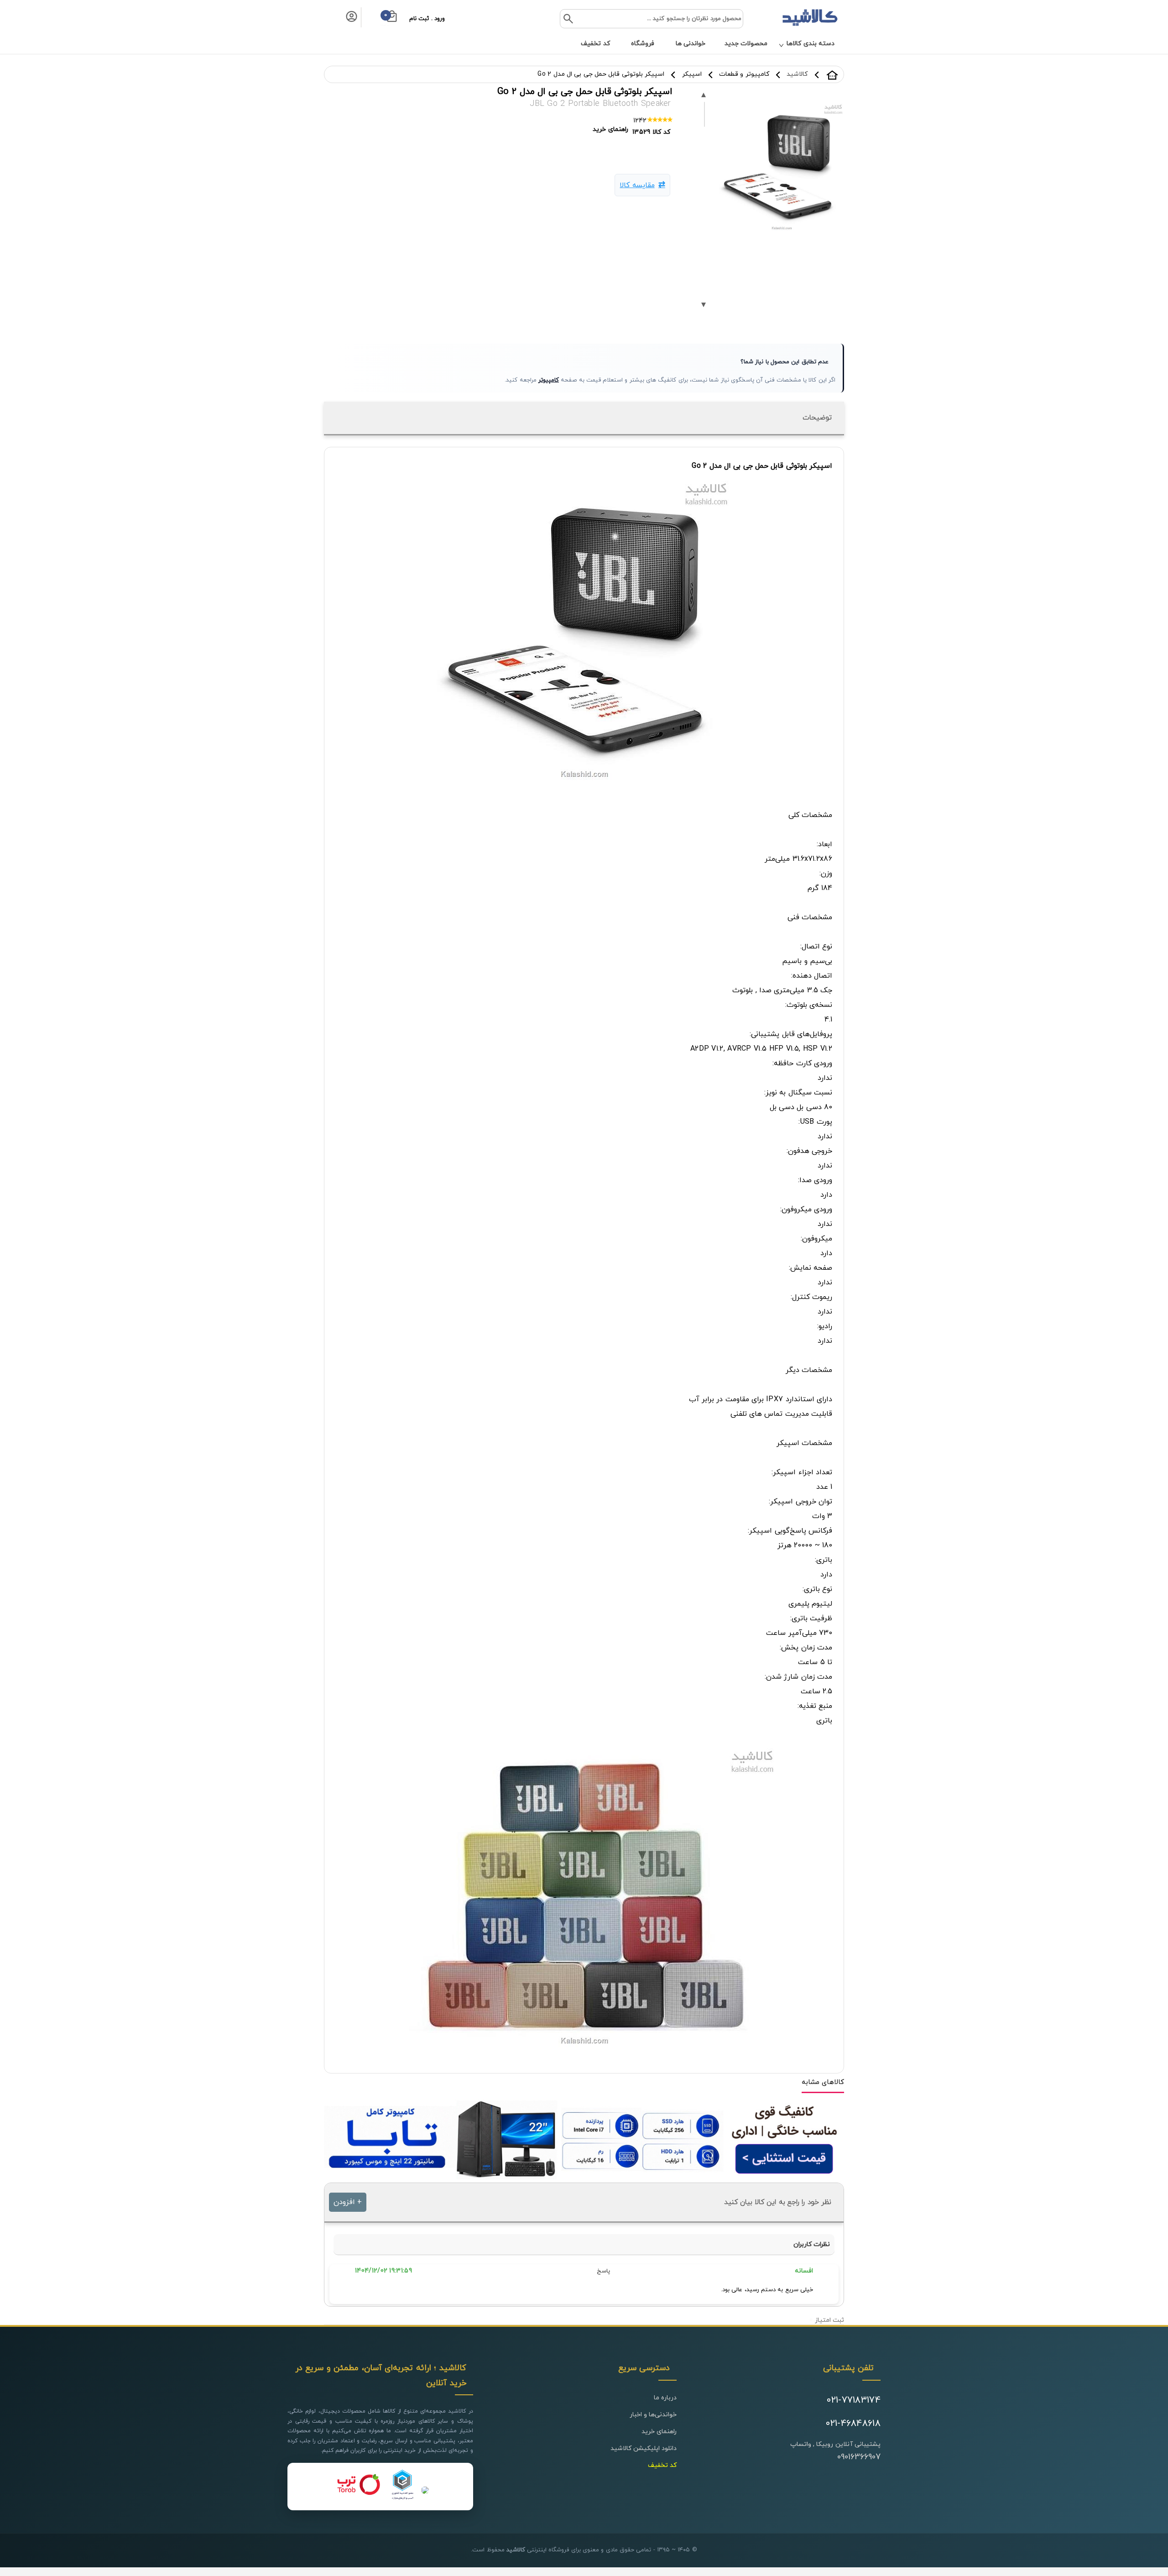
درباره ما (665, 2398)
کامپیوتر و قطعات (744, 74)
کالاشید (832, 75)
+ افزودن (348, 2202)
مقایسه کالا (637, 185)
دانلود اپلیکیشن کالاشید (644, 2448)
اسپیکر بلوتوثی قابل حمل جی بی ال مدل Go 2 (601, 74)
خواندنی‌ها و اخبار (653, 2415)
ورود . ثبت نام (427, 19)
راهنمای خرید (659, 2432)
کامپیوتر (549, 380)
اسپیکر (692, 74)
